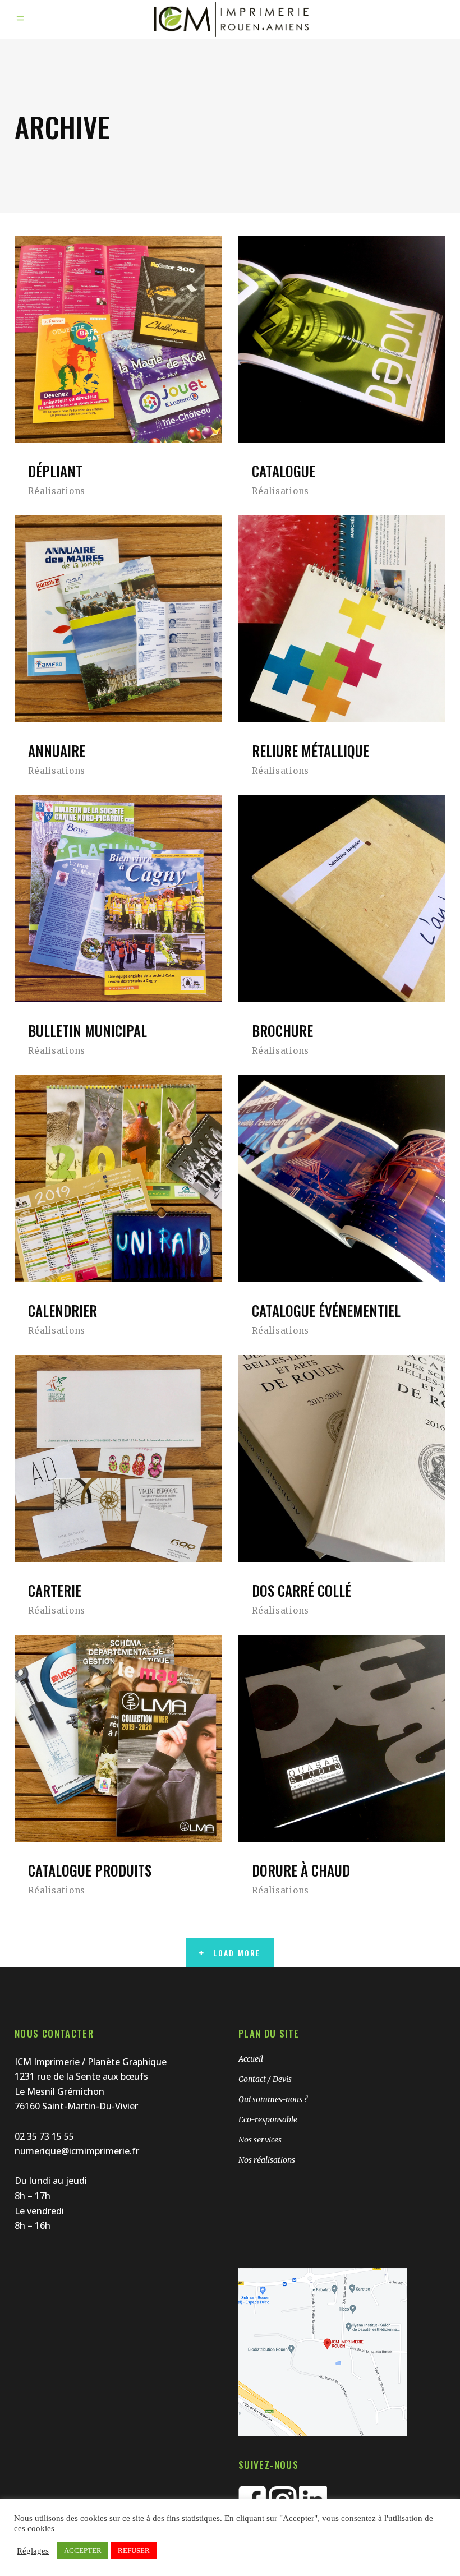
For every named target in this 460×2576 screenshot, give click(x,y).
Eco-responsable (268, 2119)
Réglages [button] (33, 2551)
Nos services (260, 2140)
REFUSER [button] (134, 2550)
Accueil (251, 2059)
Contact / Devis (265, 2079)
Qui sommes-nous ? (273, 2099)
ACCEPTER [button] (83, 2550)
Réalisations (57, 491)
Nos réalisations (267, 2160)
